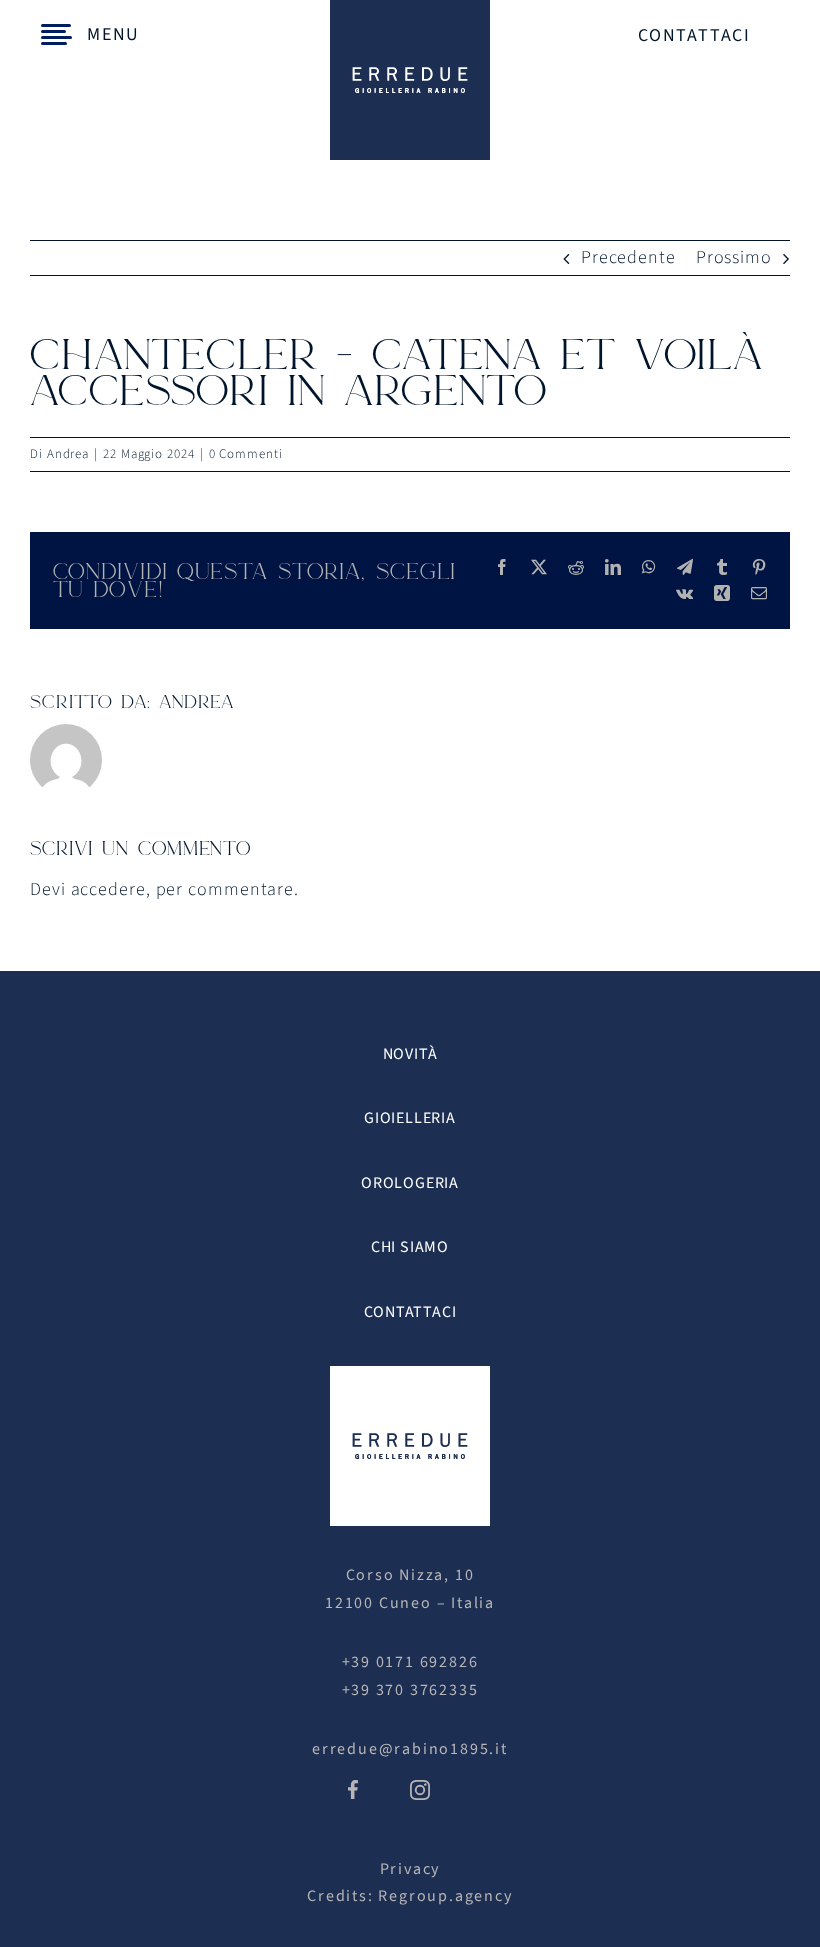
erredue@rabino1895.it (410, 1749)
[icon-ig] (420, 1788)
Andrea (68, 454)
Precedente (628, 257)
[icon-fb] (353, 1788)
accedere (108, 889)
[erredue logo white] (410, 1374)
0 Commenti (246, 454)
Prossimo (734, 257)
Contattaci (694, 35)
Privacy (410, 1869)
